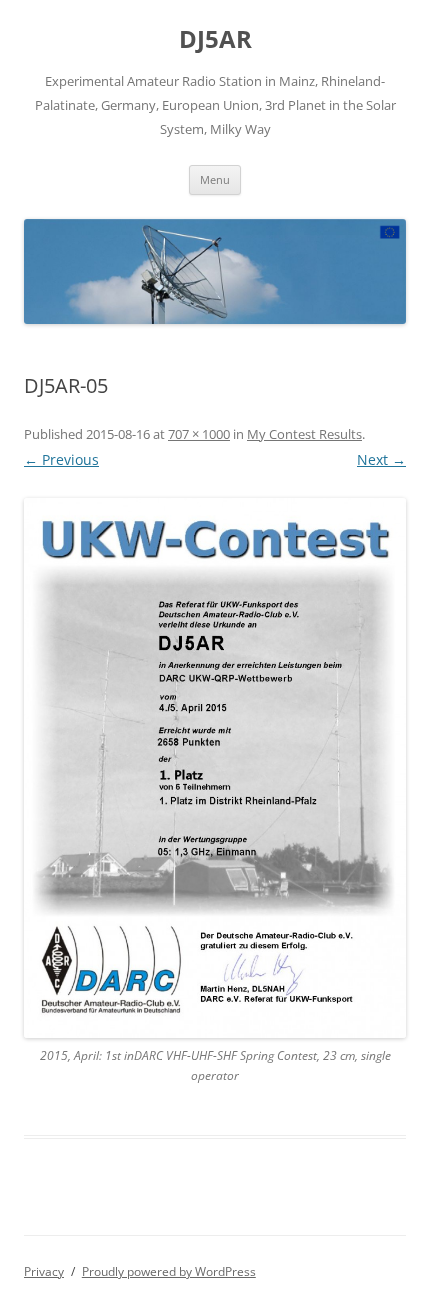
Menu (215, 179)
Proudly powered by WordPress (169, 1271)
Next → (381, 459)
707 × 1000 (199, 434)
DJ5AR (215, 39)
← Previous (61, 459)
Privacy (44, 1271)
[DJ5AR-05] (215, 768)
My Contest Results (304, 434)
